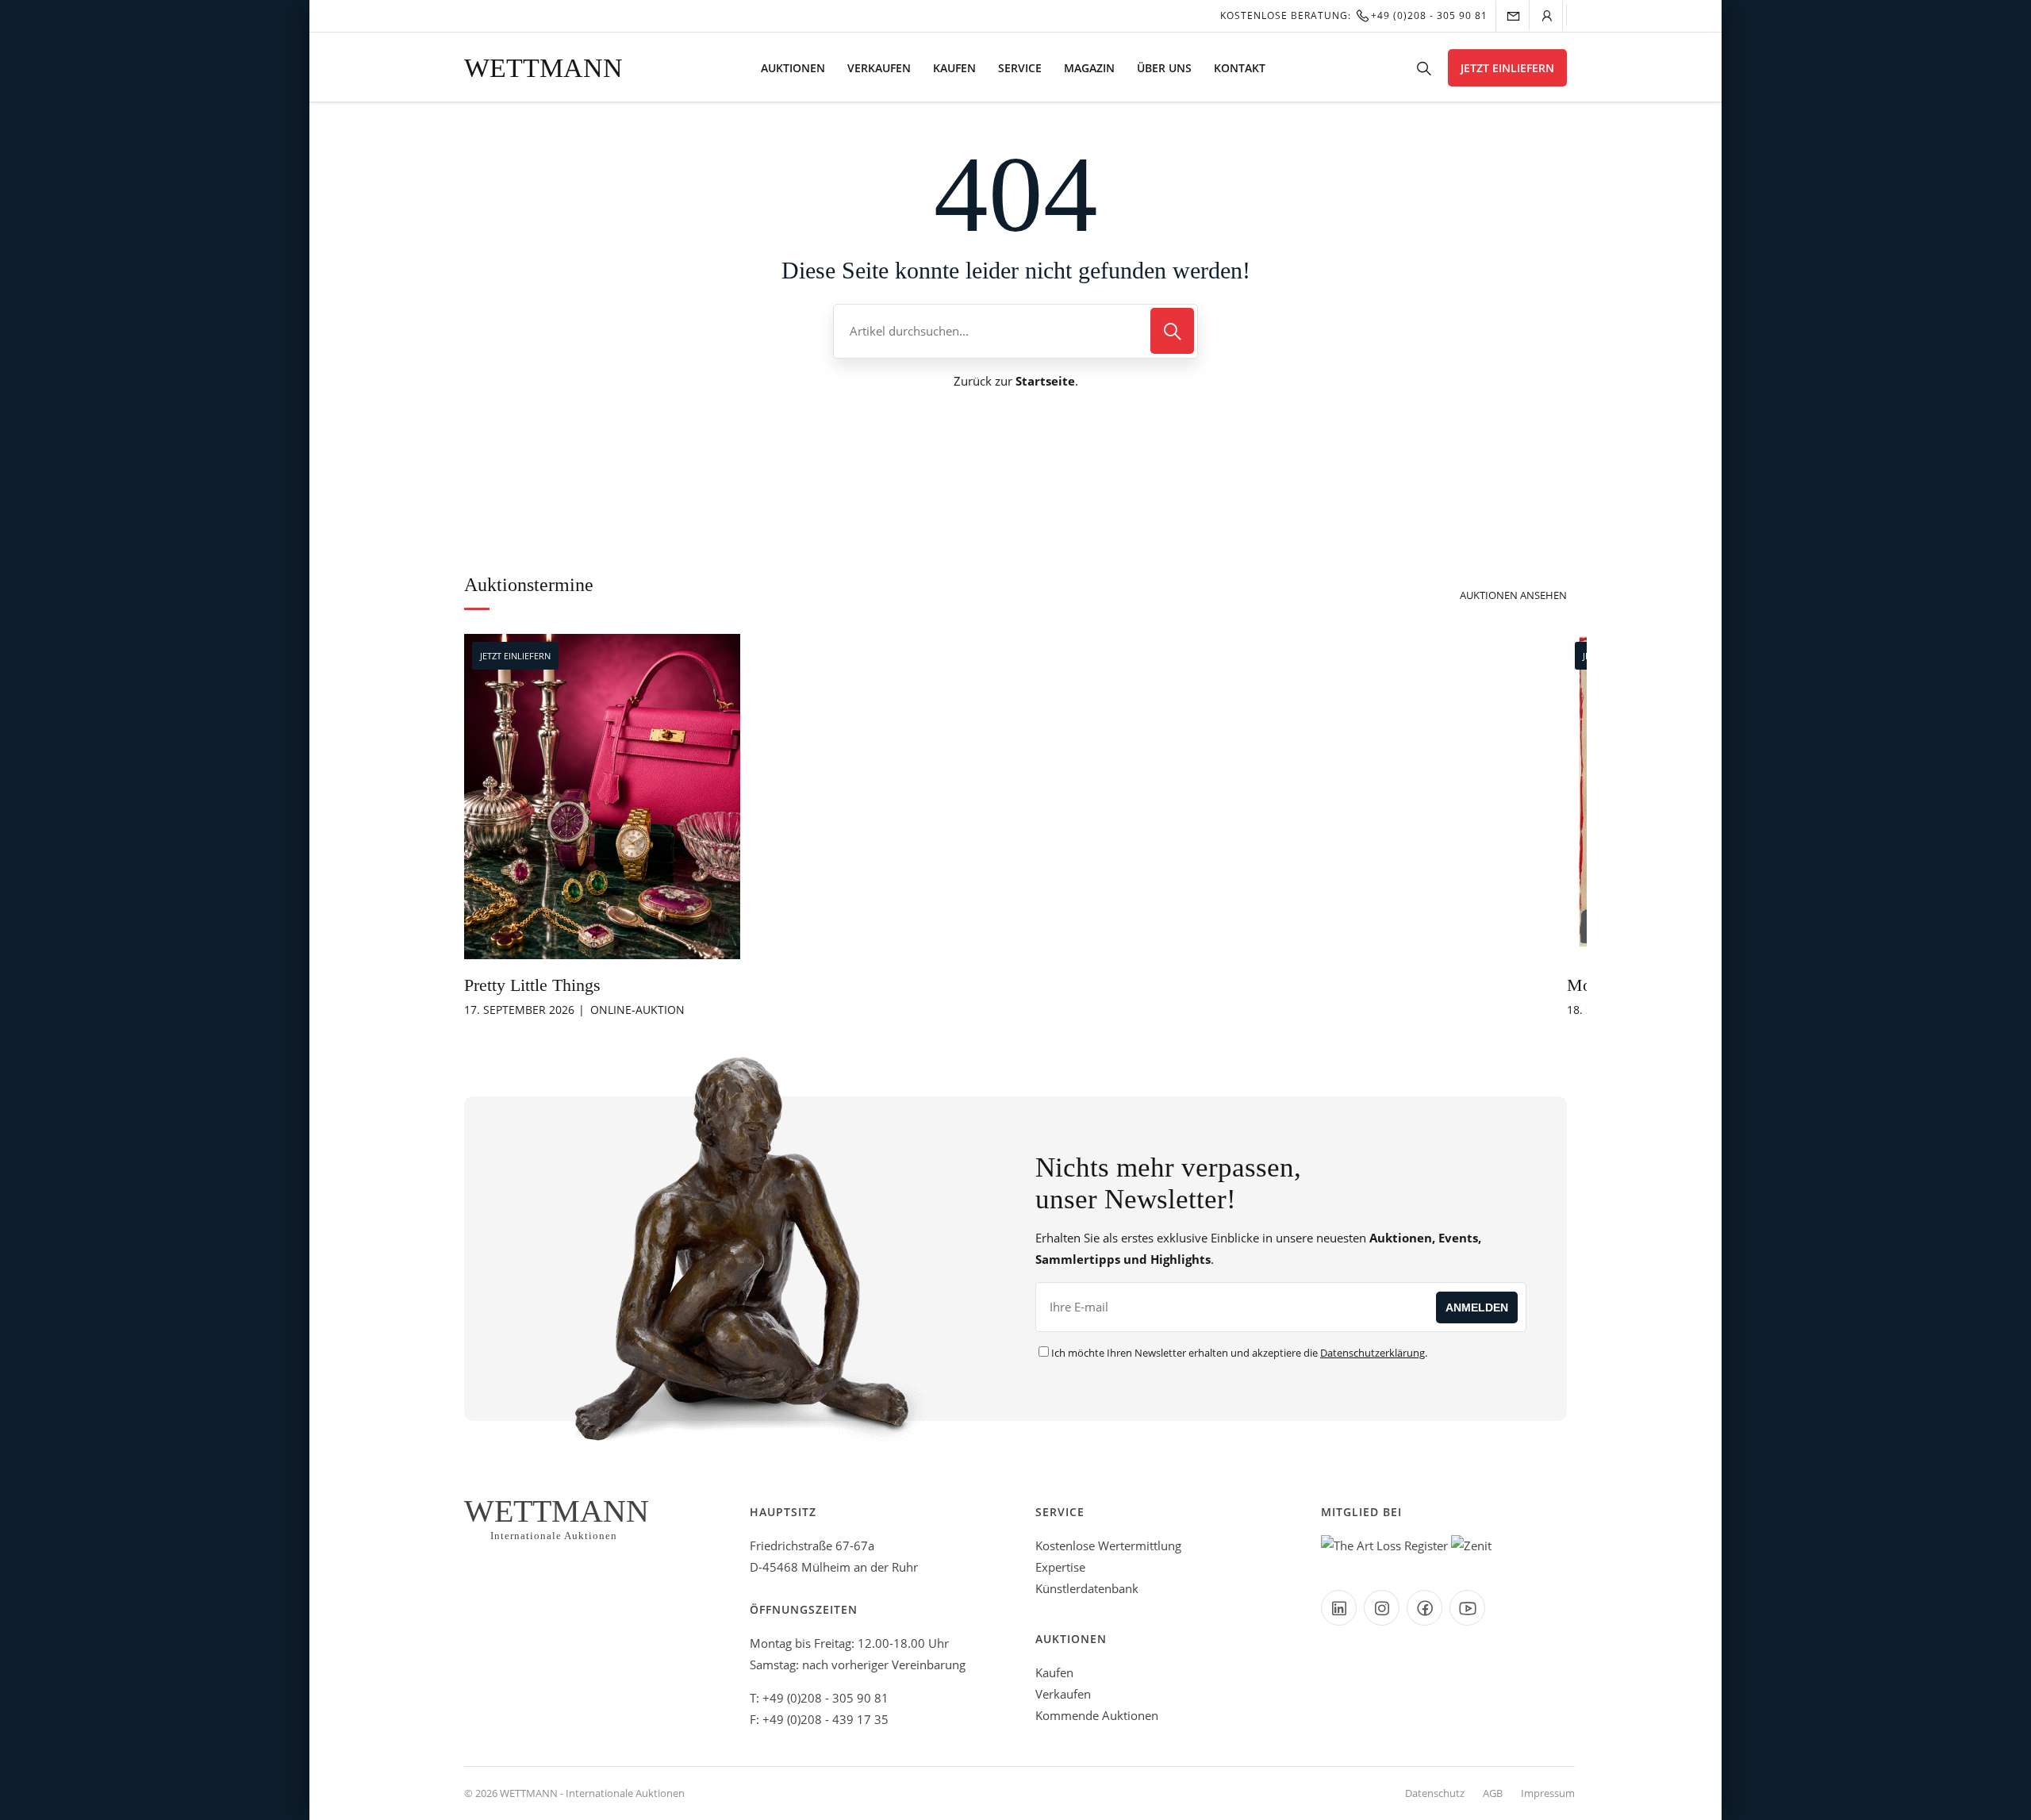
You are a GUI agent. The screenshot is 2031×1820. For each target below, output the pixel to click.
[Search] (1172, 331)
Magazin (1089, 68)
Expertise (1060, 1567)
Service (1020, 68)
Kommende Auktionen (1097, 1715)
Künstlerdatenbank (1087, 1588)
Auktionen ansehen (1513, 595)
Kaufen (954, 68)
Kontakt (1240, 68)
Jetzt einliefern (1507, 68)
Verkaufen (879, 68)
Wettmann (543, 68)
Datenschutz (1435, 1793)
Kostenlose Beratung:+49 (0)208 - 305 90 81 (1354, 15)
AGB (1493, 1793)
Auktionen (793, 68)
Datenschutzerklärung (1373, 1353)
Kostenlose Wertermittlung (1108, 1545)
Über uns (1164, 68)
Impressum (1548, 1793)
